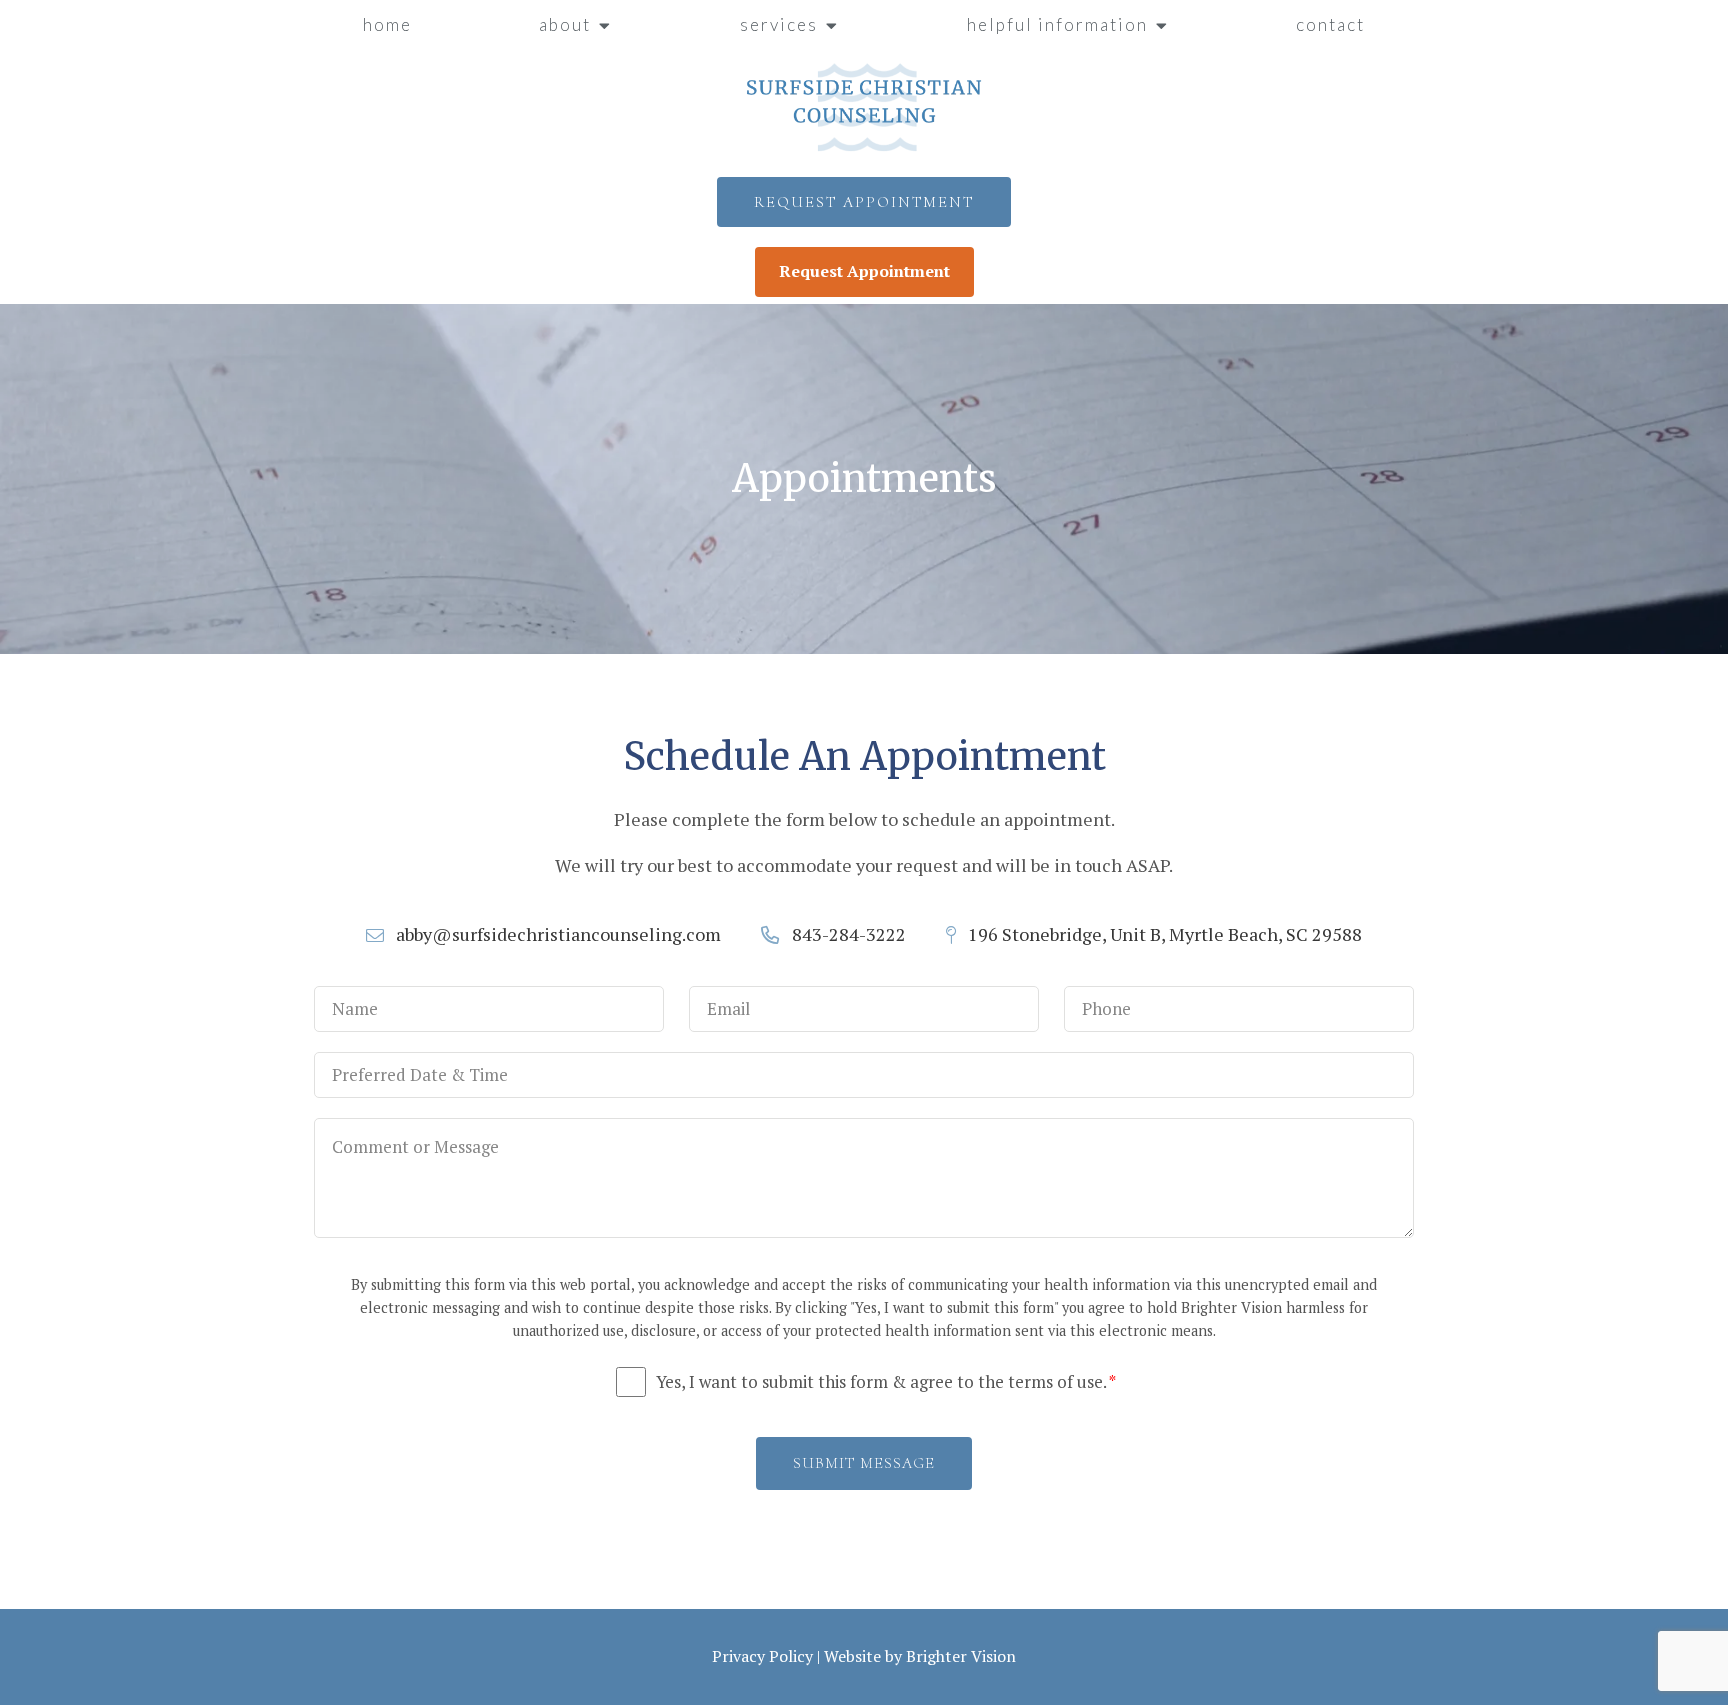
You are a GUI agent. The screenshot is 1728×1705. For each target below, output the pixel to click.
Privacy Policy (762, 1656)
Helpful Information (1057, 24)
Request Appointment (864, 202)
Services (779, 24)
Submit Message (864, 1463)
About (565, 24)
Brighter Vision (961, 1656)
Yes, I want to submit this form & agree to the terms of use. (886, 1382)
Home (387, 24)
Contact (1330, 24)
